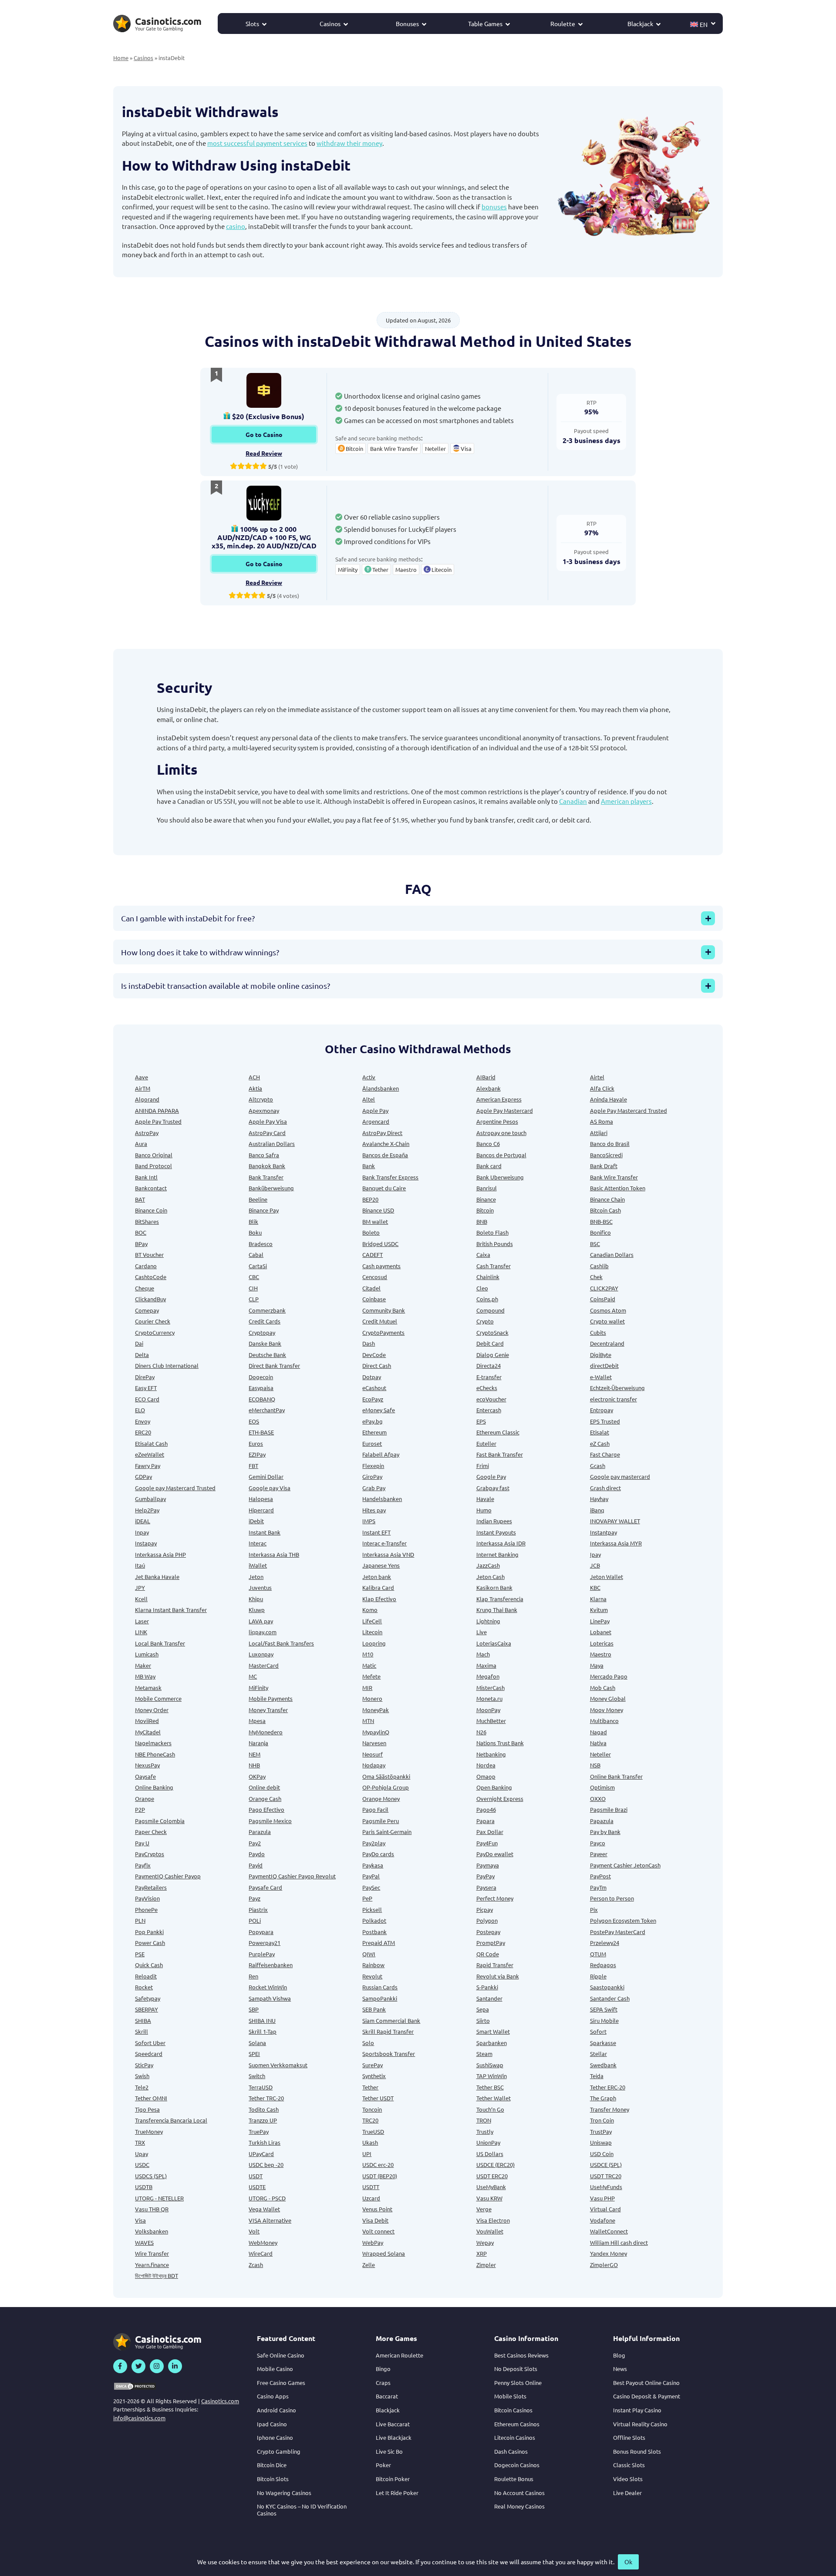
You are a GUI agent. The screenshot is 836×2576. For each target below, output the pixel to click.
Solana (257, 2043)
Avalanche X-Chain (386, 1144)
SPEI (254, 2054)
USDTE (257, 2187)
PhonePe (146, 1909)
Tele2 (142, 2087)
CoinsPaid (603, 1299)
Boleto (371, 1232)
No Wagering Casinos (284, 2493)
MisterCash (490, 1688)
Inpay (142, 1532)
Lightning (488, 1621)
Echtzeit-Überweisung (617, 1388)
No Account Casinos (519, 2493)
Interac (258, 1543)
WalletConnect (609, 2231)
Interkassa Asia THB (274, 1554)
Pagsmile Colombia (160, 1821)
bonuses (494, 207)
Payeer (599, 1854)
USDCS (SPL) (151, 2176)
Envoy (143, 1421)
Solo (368, 2043)
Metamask (148, 1688)
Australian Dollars (272, 1144)
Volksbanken (152, 2231)
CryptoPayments (383, 1332)
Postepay (488, 1932)
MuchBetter (491, 1721)
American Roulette (399, 2355)
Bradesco (261, 1244)
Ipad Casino (272, 2424)
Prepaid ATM (379, 1943)
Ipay (595, 1554)
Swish (142, 2076)
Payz (255, 1898)
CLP (254, 1299)
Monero (372, 1698)
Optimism (602, 1787)
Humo (484, 1510)
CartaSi (258, 1266)
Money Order (152, 1710)
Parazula (260, 1832)
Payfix (143, 1865)
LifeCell (372, 1621)
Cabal (256, 1254)
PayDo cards (378, 1854)
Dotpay (372, 1377)
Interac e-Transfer (384, 1543)
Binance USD (378, 1210)
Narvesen (374, 1743)
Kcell (141, 1599)
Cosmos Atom (608, 1310)
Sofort (598, 2031)
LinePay (600, 1621)
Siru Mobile (604, 2020)
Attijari (599, 1133)
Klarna (598, 1599)
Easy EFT (146, 1388)
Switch (257, 2076)
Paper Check (151, 1832)
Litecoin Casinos (515, 2437)
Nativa (598, 1743)
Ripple (598, 1976)
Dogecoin (261, 1377)
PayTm (598, 1887)
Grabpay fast (493, 1488)
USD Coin (602, 2154)
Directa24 (489, 1365)
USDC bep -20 (266, 2165)
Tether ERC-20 (608, 2087)
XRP (482, 2253)
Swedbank (603, 2065)
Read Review (264, 453)
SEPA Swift (604, 2009)
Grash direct (605, 1488)
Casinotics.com (220, 2401)
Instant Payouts (496, 1532)
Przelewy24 (605, 1943)
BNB (482, 1221)
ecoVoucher (491, 1399)
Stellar (598, 2054)
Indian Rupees (494, 1521)
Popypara (261, 1932)
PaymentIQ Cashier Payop (168, 1876)
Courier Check (153, 1321)
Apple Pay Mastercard (505, 1110)
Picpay (485, 1909)
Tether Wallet (494, 2098)
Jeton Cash (490, 1577)
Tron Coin (602, 2120)
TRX (140, 2142)
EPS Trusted (605, 1421)
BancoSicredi (606, 1155)
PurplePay (262, 1954)
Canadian (573, 801)
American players (626, 801)
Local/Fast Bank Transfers (281, 1643)
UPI (367, 2154)
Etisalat (600, 1432)
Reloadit (146, 1976)
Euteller (486, 1443)
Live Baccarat (393, 2424)
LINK (141, 1632)
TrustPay (601, 2131)
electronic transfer (614, 1399)
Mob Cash (603, 1688)
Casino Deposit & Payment (647, 2396)
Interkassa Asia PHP (160, 1554)
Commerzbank (267, 1310)
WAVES (144, 2242)
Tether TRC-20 (266, 2098)
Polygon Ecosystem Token (623, 1920)
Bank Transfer (266, 1177)
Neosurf (372, 1754)
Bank (369, 1166)
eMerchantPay (267, 1410)
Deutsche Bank (267, 1355)
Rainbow (373, 1965)
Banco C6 (488, 1144)
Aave (142, 1077)
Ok (628, 2562)
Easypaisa (261, 1388)
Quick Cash (149, 1965)
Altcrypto (261, 1099)
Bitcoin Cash (605, 1210)
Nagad (598, 1732)
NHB (254, 1765)
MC (253, 1676)
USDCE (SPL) (606, 2165)
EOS (254, 1421)
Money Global (608, 1698)
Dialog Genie (493, 1355)
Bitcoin (485, 1210)
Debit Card (490, 1343)
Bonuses (407, 24)
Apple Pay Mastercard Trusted (629, 1110)
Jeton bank (377, 1577)
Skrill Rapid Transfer (388, 2031)
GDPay (143, 1476)
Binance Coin (151, 1210)
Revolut (372, 1976)
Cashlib (599, 1266)
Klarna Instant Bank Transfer (171, 1610)
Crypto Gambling (279, 2451)
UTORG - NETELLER (159, 2198)
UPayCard (261, 2154)
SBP (254, 2009)
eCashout (374, 1388)
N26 (481, 1732)
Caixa (483, 1254)
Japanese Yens (381, 1565)
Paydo (257, 1854)
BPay (141, 1244)
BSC (595, 1244)
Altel (369, 1099)
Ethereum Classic (498, 1432)
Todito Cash (264, 2109)
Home (121, 58)
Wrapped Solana (384, 2253)
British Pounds (495, 1244)
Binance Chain (607, 1199)
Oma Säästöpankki (386, 1776)
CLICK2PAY (604, 1288)
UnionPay (488, 2142)
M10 (368, 1654)
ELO (140, 1410)
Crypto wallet (607, 1321)
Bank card (489, 1166)
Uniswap (601, 2142)
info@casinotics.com (139, 2418)
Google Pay (491, 1476)
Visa (140, 2220)
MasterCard (264, 1665)
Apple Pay (375, 1110)
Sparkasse (603, 2043)
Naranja (258, 1743)
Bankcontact (151, 1188)
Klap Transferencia (500, 1599)
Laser (142, 1621)
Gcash (598, 1466)
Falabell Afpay (381, 1454)
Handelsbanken (382, 1499)
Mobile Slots (510, 2396)
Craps (383, 2383)
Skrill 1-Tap (263, 2031)
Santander (489, 1998)
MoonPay (488, 1710)
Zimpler (486, 2265)
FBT (253, 1466)
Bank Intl (146, 1177)
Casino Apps (273, 2396)
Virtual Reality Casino (640, 2424)
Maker (143, 1665)
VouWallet (490, 2231)
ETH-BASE (261, 1432)
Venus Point (377, 2209)
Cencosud (375, 1277)
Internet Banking (497, 1554)
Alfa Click (602, 1088)
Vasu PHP (602, 2198)
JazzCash (488, 1565)
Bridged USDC (380, 1244)
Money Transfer (268, 1710)
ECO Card (147, 1399)
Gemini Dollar (266, 1476)
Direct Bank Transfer (274, 1365)
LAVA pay (261, 1621)
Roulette (563, 24)
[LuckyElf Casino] (264, 503)
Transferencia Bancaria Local (171, 2120)
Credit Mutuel (380, 1321)
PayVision (147, 1898)
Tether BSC (490, 2087)
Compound (490, 1310)
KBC (595, 1587)
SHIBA (143, 2020)
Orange (145, 1798)
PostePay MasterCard (618, 1932)
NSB (595, 1765)
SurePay (372, 2065)
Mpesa (257, 1721)
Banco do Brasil (610, 1144)
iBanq (597, 1510)
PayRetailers (151, 1887)
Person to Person (612, 1898)
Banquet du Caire (384, 1188)
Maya (597, 1665)
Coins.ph (487, 1299)
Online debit (264, 1787)
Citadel (371, 1288)
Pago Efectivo (266, 1809)
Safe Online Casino (281, 2355)
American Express (499, 1099)
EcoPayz (373, 1399)
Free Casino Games (281, 2383)
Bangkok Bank (267, 1166)
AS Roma (602, 1121)
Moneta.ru (489, 1698)
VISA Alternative (270, 2220)
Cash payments (381, 1266)
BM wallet (375, 1221)
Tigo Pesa (147, 2109)
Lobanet (601, 1632)
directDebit (604, 1365)
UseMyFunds (606, 2187)
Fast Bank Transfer (500, 1454)
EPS (481, 1421)
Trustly (485, 2131)
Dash (369, 1343)
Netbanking (491, 1754)
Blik (253, 1221)
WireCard (261, 2253)
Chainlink (488, 1277)
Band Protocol (153, 1166)
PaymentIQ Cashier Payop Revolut (292, 1876)
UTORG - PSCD (267, 2198)
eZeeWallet (150, 1454)
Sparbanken (492, 2043)
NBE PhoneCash (155, 1754)
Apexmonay (264, 1110)
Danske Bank (265, 1343)
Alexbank (489, 1088)
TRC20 (370, 2120)
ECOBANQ (262, 1399)
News (620, 2369)
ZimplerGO (604, 2265)
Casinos (330, 24)
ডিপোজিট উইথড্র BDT (157, 2275)
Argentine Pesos (497, 1121)
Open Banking (494, 1787)
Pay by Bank (605, 1832)
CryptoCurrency (155, 1332)
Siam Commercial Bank (391, 2020)
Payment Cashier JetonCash (625, 1865)
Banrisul (487, 1188)
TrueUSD (373, 2131)
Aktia (255, 1088)
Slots (252, 24)
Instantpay (603, 1532)
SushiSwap (490, 2065)
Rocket (144, 1987)
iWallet (258, 1565)
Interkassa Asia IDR (501, 1543)
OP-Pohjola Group (386, 1787)
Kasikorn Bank (494, 1587)
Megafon (488, 1676)
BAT (140, 1199)
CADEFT (372, 1254)
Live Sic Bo (389, 2451)
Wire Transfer (152, 2253)
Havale (485, 1499)
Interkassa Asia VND (388, 1554)
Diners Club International (167, 1365)
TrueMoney (149, 2131)
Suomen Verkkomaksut (278, 2065)
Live (482, 1632)
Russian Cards (380, 1987)
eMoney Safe (379, 1410)
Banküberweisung (271, 1188)
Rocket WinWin (268, 1987)
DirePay (145, 1377)
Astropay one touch (501, 1133)
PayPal (371, 1876)
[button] (703, 24)
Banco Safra (264, 1155)
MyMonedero (266, 1732)
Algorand (147, 1099)
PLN (140, 1920)
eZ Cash (600, 1443)
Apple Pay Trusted (158, 1121)
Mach (483, 1654)
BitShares (147, 1221)
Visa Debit (375, 2220)
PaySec (371, 1887)
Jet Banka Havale (157, 1577)
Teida (597, 2076)
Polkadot (374, 1920)
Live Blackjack (394, 2437)
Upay (142, 2154)
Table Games (485, 24)
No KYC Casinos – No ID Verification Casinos (302, 2510)
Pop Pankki (149, 1932)
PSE (140, 1954)
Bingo (383, 2369)
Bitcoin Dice (272, 2465)
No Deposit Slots (516, 2369)
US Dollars (490, 2154)
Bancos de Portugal (501, 1155)
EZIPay (257, 1454)
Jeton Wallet (607, 1577)
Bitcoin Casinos (513, 2410)
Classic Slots (629, 2465)
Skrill (142, 2031)
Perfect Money (495, 1898)
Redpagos (603, 1965)
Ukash (370, 2142)
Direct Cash (377, 1365)
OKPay (257, 1776)
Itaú (140, 1565)
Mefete (371, 1676)
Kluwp (257, 1610)
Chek (596, 1277)
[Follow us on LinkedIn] (175, 2366)
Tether (370, 2087)
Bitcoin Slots (273, 2479)
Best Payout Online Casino (646, 2383)
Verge (484, 2209)
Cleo (482, 1288)
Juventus (260, 1587)
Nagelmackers (153, 1743)
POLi (255, 1920)
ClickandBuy (150, 1299)
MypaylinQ (376, 1732)
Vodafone (603, 2220)
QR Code (488, 1954)
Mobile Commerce (158, 1698)
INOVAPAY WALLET (615, 1521)
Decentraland (607, 1343)
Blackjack (640, 24)
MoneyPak (376, 1710)
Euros (256, 1443)
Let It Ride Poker (397, 2493)
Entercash (489, 1410)
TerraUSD (261, 2087)
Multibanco (604, 1721)
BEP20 (370, 1199)
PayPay (485, 1876)
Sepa (483, 2009)
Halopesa (261, 1499)
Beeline (258, 1199)
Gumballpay (150, 1499)
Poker (383, 2465)
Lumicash (147, 1654)
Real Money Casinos (519, 2506)
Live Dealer (627, 2493)
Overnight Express (500, 1798)
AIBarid (486, 1077)
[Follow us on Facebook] (120, 2366)
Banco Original (154, 1155)
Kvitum (599, 1610)
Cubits (598, 1332)
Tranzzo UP (263, 2120)
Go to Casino (264, 434)
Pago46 (486, 1809)
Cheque (145, 1288)
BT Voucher (149, 1254)
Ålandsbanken (381, 1088)
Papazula (602, 1821)
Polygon (487, 1920)
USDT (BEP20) (380, 2176)
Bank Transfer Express (390, 1177)
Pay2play (374, 1843)
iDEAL (143, 1521)
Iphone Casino (275, 2437)
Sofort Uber (150, 2043)
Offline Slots (629, 2437)
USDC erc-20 (378, 2165)
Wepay (485, 2242)
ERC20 (143, 1432)
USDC (142, 2165)
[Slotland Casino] (264, 390)
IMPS (369, 1521)
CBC (254, 1277)
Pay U (142, 1843)
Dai (139, 1343)
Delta (142, 1355)
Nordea (486, 1765)
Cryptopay (262, 1332)
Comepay (147, 1310)
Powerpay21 (265, 1943)
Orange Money (381, 1798)
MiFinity (258, 1688)
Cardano (146, 1266)
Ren (253, 1976)
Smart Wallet (493, 2031)
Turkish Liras (265, 2142)
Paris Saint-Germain (387, 1832)
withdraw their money (349, 143)
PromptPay (491, 1943)
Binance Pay (264, 1210)
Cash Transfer (494, 1266)
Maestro (601, 1654)
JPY (140, 1587)
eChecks (487, 1388)
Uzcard (371, 2198)
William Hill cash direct (619, 2242)
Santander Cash (610, 1998)
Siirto (483, 2020)
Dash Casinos (511, 2451)
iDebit (256, 1521)
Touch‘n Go (490, 2109)
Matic (369, 1665)
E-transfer (489, 1377)
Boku (255, 1232)
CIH (253, 1288)
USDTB (144, 2187)
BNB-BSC (601, 1221)
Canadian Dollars (612, 1254)
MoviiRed (147, 1721)
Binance (486, 1199)
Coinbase (374, 1299)
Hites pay (374, 1510)
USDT (256, 2176)
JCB (595, 1565)
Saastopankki (607, 1987)
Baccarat (387, 2396)
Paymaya (488, 1865)
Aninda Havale (608, 1099)
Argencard (376, 1121)
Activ (369, 1077)
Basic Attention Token (618, 1188)
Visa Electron (493, 2220)
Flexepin (373, 1466)
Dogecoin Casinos (517, 2465)
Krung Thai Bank (497, 1610)
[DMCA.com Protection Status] (135, 2386)
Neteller (600, 1754)
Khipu (256, 1599)
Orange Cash (265, 1798)
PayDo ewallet (495, 1854)
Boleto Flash (492, 1232)
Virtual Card (605, 2209)
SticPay (144, 2065)
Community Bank (384, 1310)
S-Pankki (487, 1987)
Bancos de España (385, 1155)
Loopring (374, 1643)
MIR (367, 1688)
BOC (141, 1232)
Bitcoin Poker (393, 2479)
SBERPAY (147, 2009)
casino (236, 226)
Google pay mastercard (620, 1476)
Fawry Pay (148, 1466)
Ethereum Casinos (517, 2424)
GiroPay (372, 1476)
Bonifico (600, 1232)
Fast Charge (605, 1454)
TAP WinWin (492, 2076)
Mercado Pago (609, 1676)
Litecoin (372, 1632)
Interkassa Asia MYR (616, 1543)
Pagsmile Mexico (270, 1821)
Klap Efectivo (379, 1599)
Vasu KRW (489, 2198)
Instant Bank (265, 1532)
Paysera (486, 1887)
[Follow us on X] (138, 2366)
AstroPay (147, 1133)
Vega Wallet (264, 2209)
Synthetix (374, 2076)
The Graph (603, 2098)
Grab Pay (374, 1488)
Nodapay (374, 1765)
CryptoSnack (492, 1332)
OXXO (598, 1798)
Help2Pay (147, 1510)
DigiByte (601, 1355)
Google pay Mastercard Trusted (175, 1488)
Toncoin (372, 2109)
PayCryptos (150, 1854)
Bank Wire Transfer (614, 1177)
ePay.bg (372, 1421)
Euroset (372, 1443)
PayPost (600, 1876)
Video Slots (628, 2479)
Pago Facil (375, 1809)
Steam (484, 2054)
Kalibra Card (378, 1587)
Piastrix (258, 1909)
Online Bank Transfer (616, 1776)
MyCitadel (148, 1732)
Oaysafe (145, 1776)
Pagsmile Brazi (609, 1809)
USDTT (371, 2187)
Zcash (256, 2265)
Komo (370, 1610)
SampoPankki (380, 1998)
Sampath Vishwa (270, 1998)
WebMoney (263, 2242)
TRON (484, 2120)
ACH (254, 1077)
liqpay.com (263, 1632)
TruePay (259, 2131)
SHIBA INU (262, 2020)
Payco (598, 1843)
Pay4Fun (487, 1843)
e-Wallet (601, 1377)
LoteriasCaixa (494, 1643)
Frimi (483, 1466)
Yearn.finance (152, 2265)
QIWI (369, 1954)
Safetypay (148, 1998)
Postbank (374, 1932)
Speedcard (149, 2054)
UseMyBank (491, 2187)
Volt (254, 2231)
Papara (485, 1821)
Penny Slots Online (518, 2383)
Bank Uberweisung (500, 1177)
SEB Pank (374, 2009)
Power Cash (150, 1943)
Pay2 (255, 1843)
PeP (367, 1898)
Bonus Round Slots (637, 2451)
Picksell (372, 1909)
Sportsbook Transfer (389, 2054)
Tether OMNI (151, 2098)
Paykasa (373, 1865)
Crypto (485, 1321)
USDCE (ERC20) (496, 2165)
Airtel (597, 1077)
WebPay (373, 2242)
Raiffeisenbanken (271, 1965)
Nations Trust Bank (500, 1743)
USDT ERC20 (492, 2176)
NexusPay (147, 1765)
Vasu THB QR (152, 2209)
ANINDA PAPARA (157, 1110)
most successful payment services (257, 143)
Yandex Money (608, 2253)
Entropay (602, 1410)
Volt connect (378, 2231)
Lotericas (602, 1643)
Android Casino (276, 2410)
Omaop (486, 1776)
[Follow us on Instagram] (157, 2366)
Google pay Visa (270, 1488)
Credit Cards (265, 1321)
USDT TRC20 (606, 2176)
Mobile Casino (275, 2369)
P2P (140, 1809)
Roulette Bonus (514, 2479)
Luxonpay (261, 1654)
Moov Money (607, 1710)
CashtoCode (151, 1277)
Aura (141, 1144)
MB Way (145, 1676)
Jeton (256, 1577)
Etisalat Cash (151, 1443)
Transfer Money (610, 2109)
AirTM (143, 1088)
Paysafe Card (265, 1887)
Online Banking (154, 1787)
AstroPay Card (267, 1133)
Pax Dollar (490, 1832)
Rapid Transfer (495, 1965)
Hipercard (261, 1510)
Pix (594, 1909)
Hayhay (599, 1499)
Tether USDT (378, 2098)
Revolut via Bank (498, 1976)
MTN (368, 1721)
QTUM (598, 1954)
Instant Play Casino (637, 2410)
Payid (256, 1865)
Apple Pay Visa (268, 1121)
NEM (255, 1754)
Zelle (369, 2265)
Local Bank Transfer (160, 1643)
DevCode (374, 1355)
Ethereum (374, 1432)
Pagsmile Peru (381, 1821)
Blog (619, 2355)
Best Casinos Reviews (521, 2355)
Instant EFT (376, 1532)
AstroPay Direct (382, 1133)
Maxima (486, 1665)
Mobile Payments (271, 1698)
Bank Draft (604, 1166)
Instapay (146, 1543)
